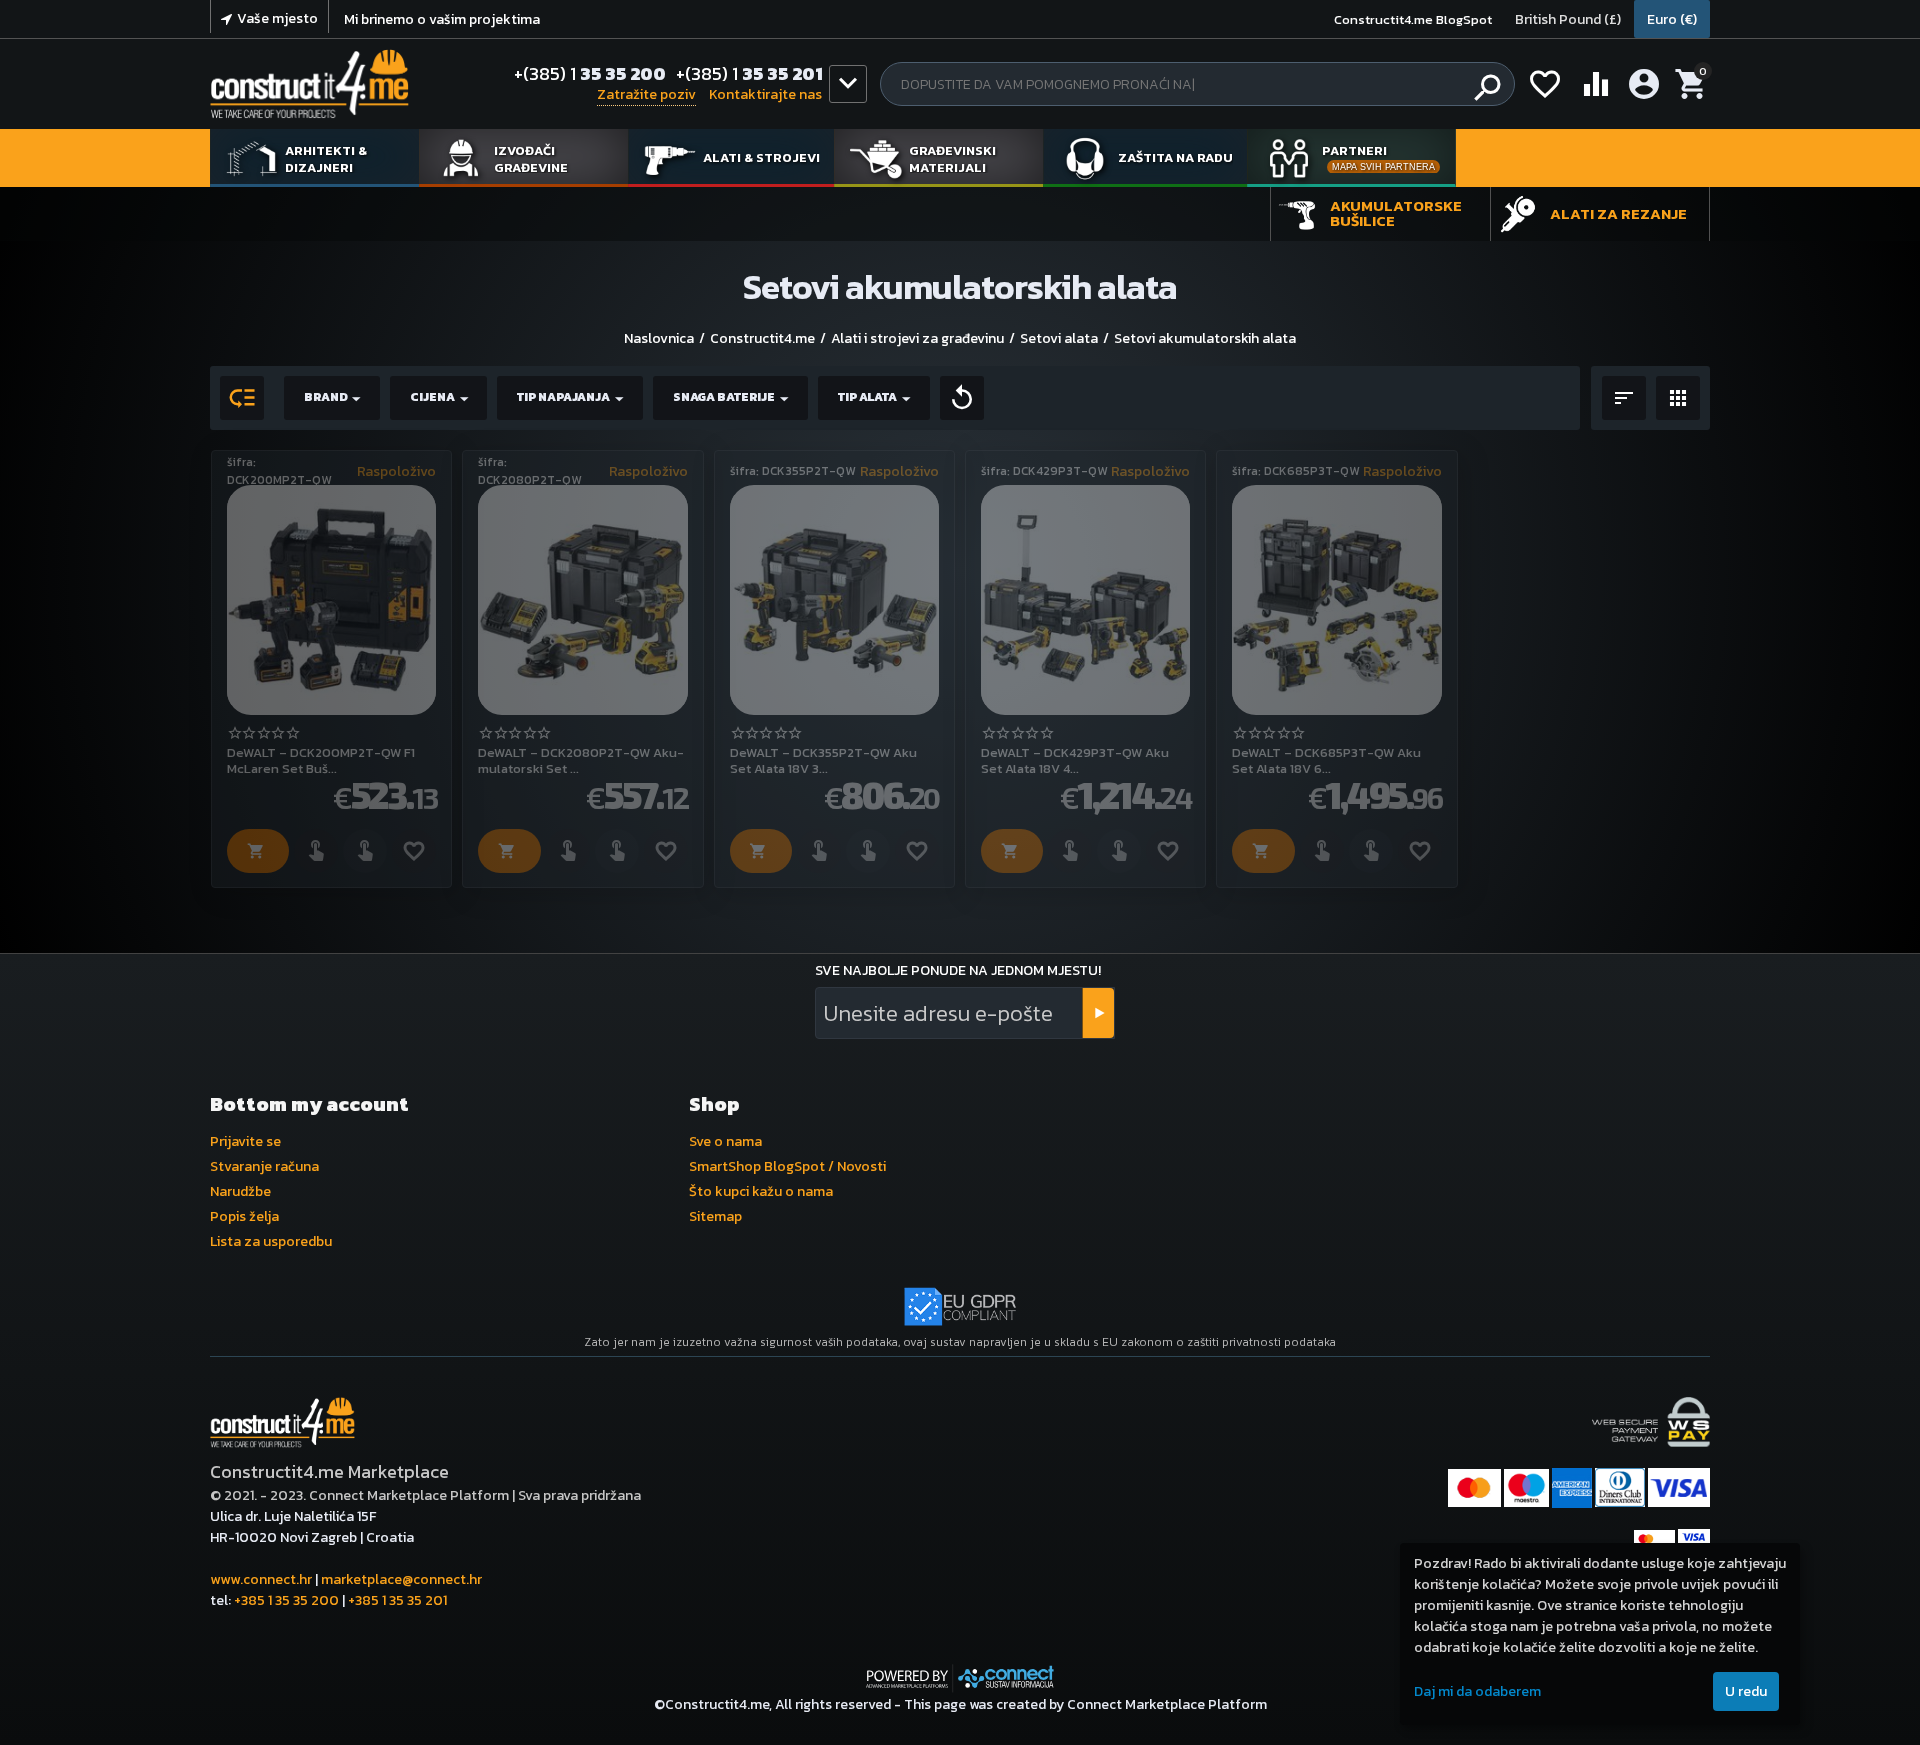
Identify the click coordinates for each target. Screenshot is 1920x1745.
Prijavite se (245, 1141)
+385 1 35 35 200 (286, 1600)
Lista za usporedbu (271, 1241)
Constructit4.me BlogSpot (1413, 19)
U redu (1746, 1691)
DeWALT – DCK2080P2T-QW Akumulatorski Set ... (581, 760)
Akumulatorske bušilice (1396, 213)
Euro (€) (1672, 19)
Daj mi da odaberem (1477, 1691)
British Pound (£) (1568, 19)
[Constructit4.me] (309, 84)
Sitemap (715, 1216)
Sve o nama (725, 1141)
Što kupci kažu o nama (761, 1191)
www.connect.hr (261, 1579)
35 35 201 (749, 74)
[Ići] (1098, 1013)
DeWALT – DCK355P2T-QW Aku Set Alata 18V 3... (823, 760)
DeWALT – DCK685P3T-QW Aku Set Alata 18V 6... (1326, 760)
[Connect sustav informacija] (960, 1676)
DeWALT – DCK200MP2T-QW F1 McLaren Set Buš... (321, 760)
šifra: (241, 462)
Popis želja (244, 1216)
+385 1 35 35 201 (397, 1600)
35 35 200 (590, 74)
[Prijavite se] (316, 851)
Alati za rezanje (1618, 213)
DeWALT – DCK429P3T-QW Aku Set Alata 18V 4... (1075, 760)
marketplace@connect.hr (401, 1579)
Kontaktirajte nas (765, 94)
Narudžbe (240, 1191)
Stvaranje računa (264, 1166)
